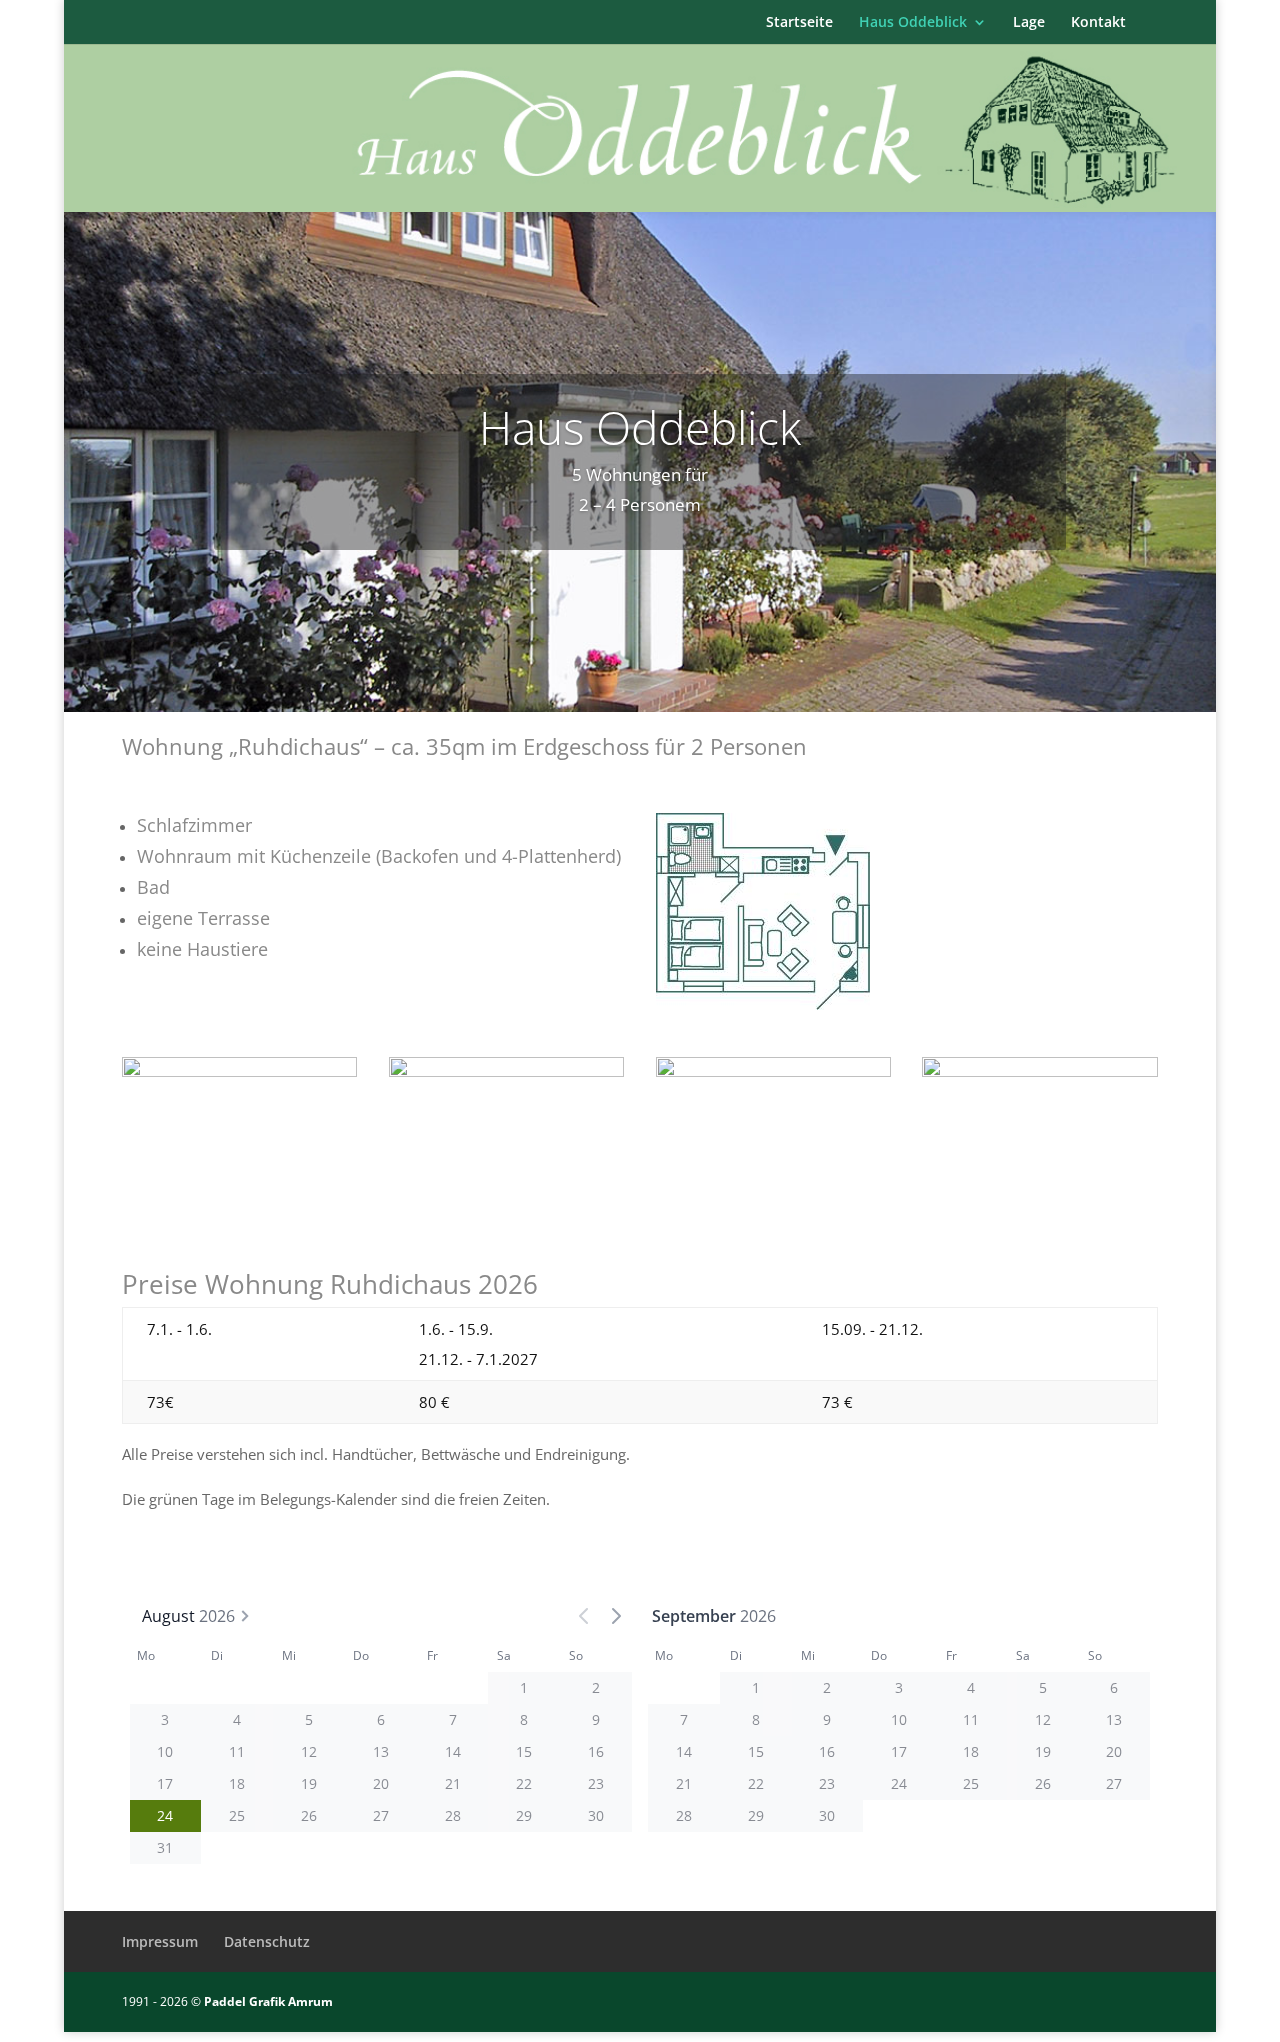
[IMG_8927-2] (240, 1071)
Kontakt (1098, 23)
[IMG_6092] (774, 1071)
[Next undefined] (616, 1616)
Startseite (799, 23)
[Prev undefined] (584, 1616)
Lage (1029, 23)
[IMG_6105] (507, 1071)
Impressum (160, 1941)
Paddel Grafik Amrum (268, 2001)
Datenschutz (267, 1941)
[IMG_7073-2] (1040, 1071)
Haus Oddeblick (913, 23)
